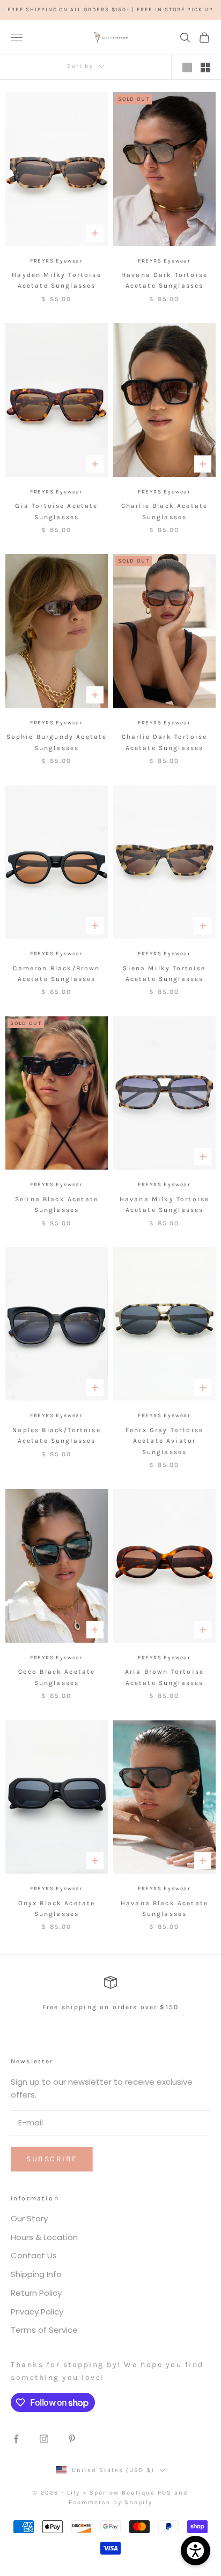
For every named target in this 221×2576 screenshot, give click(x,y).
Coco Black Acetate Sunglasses (57, 1677)
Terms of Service (44, 2330)
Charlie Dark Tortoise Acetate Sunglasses (164, 742)
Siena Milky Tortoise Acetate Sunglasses (164, 974)
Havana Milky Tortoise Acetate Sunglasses (164, 1204)
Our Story (29, 2218)
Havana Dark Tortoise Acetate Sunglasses (164, 280)
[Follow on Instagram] (44, 2439)
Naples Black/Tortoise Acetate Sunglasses (56, 1435)
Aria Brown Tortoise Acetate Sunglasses (164, 1677)
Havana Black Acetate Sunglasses (164, 1908)
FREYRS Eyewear (57, 261)
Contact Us (34, 2255)
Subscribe (52, 2159)
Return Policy (36, 2293)
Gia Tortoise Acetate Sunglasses (56, 511)
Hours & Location (44, 2237)
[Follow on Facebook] (16, 2439)
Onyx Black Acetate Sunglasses (57, 1908)
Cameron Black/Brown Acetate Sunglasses (56, 974)
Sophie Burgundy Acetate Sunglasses (57, 742)
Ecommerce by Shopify (110, 2502)
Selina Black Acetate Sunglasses (57, 1204)
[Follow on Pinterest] (72, 2439)
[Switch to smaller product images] (205, 68)
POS (165, 2493)
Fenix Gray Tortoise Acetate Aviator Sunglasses (164, 1441)
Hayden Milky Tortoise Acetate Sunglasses (56, 280)
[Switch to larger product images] (187, 68)
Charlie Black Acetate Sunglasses (164, 511)
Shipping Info (36, 2274)
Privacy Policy (37, 2312)
